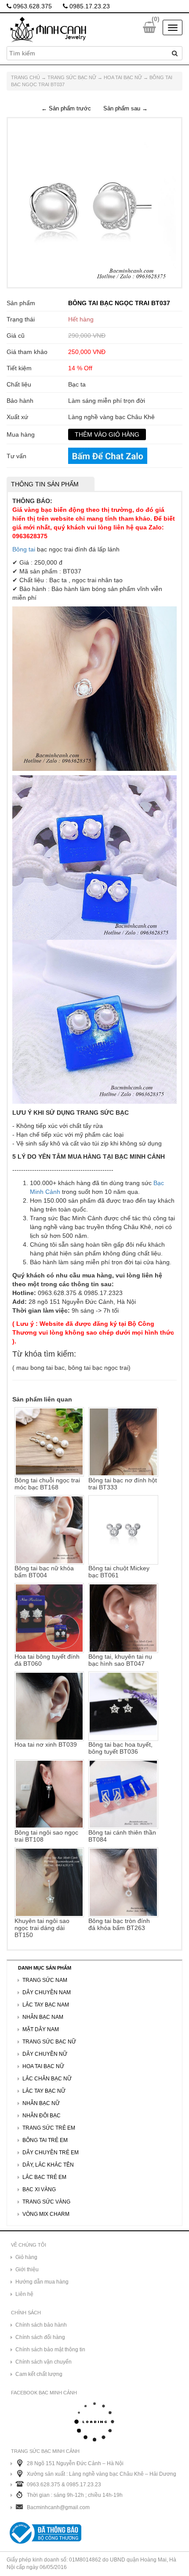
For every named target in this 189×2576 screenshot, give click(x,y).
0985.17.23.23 (89, 6)
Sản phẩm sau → (125, 108)
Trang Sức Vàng (46, 2202)
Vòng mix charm (46, 2214)
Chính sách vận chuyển (44, 2362)
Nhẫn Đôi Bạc (42, 2116)
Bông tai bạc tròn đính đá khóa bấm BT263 (119, 1924)
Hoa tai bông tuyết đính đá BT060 (47, 1660)
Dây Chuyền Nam (47, 1992)
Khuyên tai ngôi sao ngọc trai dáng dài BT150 (42, 1928)
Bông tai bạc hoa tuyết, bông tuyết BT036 (120, 1748)
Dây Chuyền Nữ (45, 2054)
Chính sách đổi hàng (40, 2337)
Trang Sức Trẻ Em (49, 2128)
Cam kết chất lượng (39, 2374)
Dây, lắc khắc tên (48, 2165)
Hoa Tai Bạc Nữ (123, 77)
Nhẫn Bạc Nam (43, 2017)
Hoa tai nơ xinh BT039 (46, 1744)
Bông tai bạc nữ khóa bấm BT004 (44, 1572)
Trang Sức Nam (45, 1980)
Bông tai (24, 549)
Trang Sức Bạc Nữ (72, 77)
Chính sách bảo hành (41, 2325)
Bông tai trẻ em (45, 2140)
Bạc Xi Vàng (39, 2189)
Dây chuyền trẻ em (51, 2153)
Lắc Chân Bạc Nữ (47, 2079)
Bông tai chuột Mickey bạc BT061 (119, 1572)
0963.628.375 (32, 6)
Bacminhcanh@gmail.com (58, 2507)
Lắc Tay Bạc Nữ (44, 2091)
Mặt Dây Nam (41, 2029)
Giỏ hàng (26, 2257)
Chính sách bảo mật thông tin (50, 2350)
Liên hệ (24, 2294)
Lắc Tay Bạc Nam (46, 2005)
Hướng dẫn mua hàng (42, 2282)
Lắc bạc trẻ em (44, 2177)
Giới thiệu (27, 2270)
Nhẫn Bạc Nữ (41, 2103)
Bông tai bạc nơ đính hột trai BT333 (123, 1484)
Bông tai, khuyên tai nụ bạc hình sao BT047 (120, 1660)
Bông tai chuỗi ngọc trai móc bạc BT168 (47, 1484)
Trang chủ (25, 77)
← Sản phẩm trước (66, 108)
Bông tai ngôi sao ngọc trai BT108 (46, 1836)
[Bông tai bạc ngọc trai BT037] (92, 202)
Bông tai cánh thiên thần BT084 (122, 1836)
